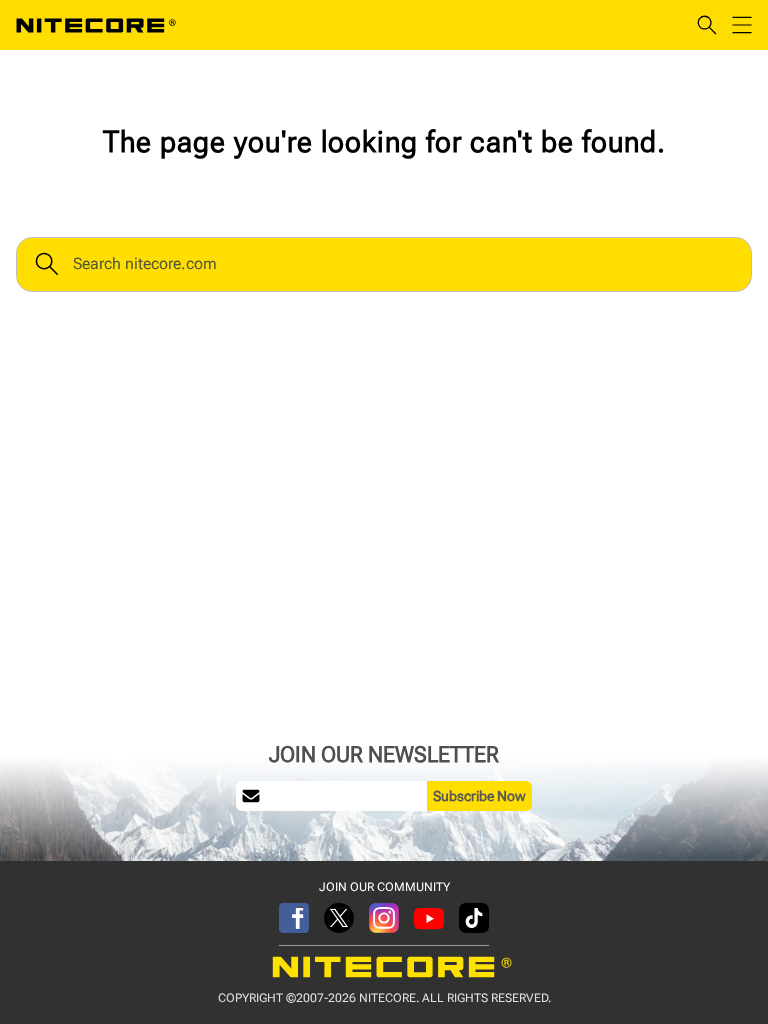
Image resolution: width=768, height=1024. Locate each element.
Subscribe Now (479, 796)
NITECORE (96, 25)
